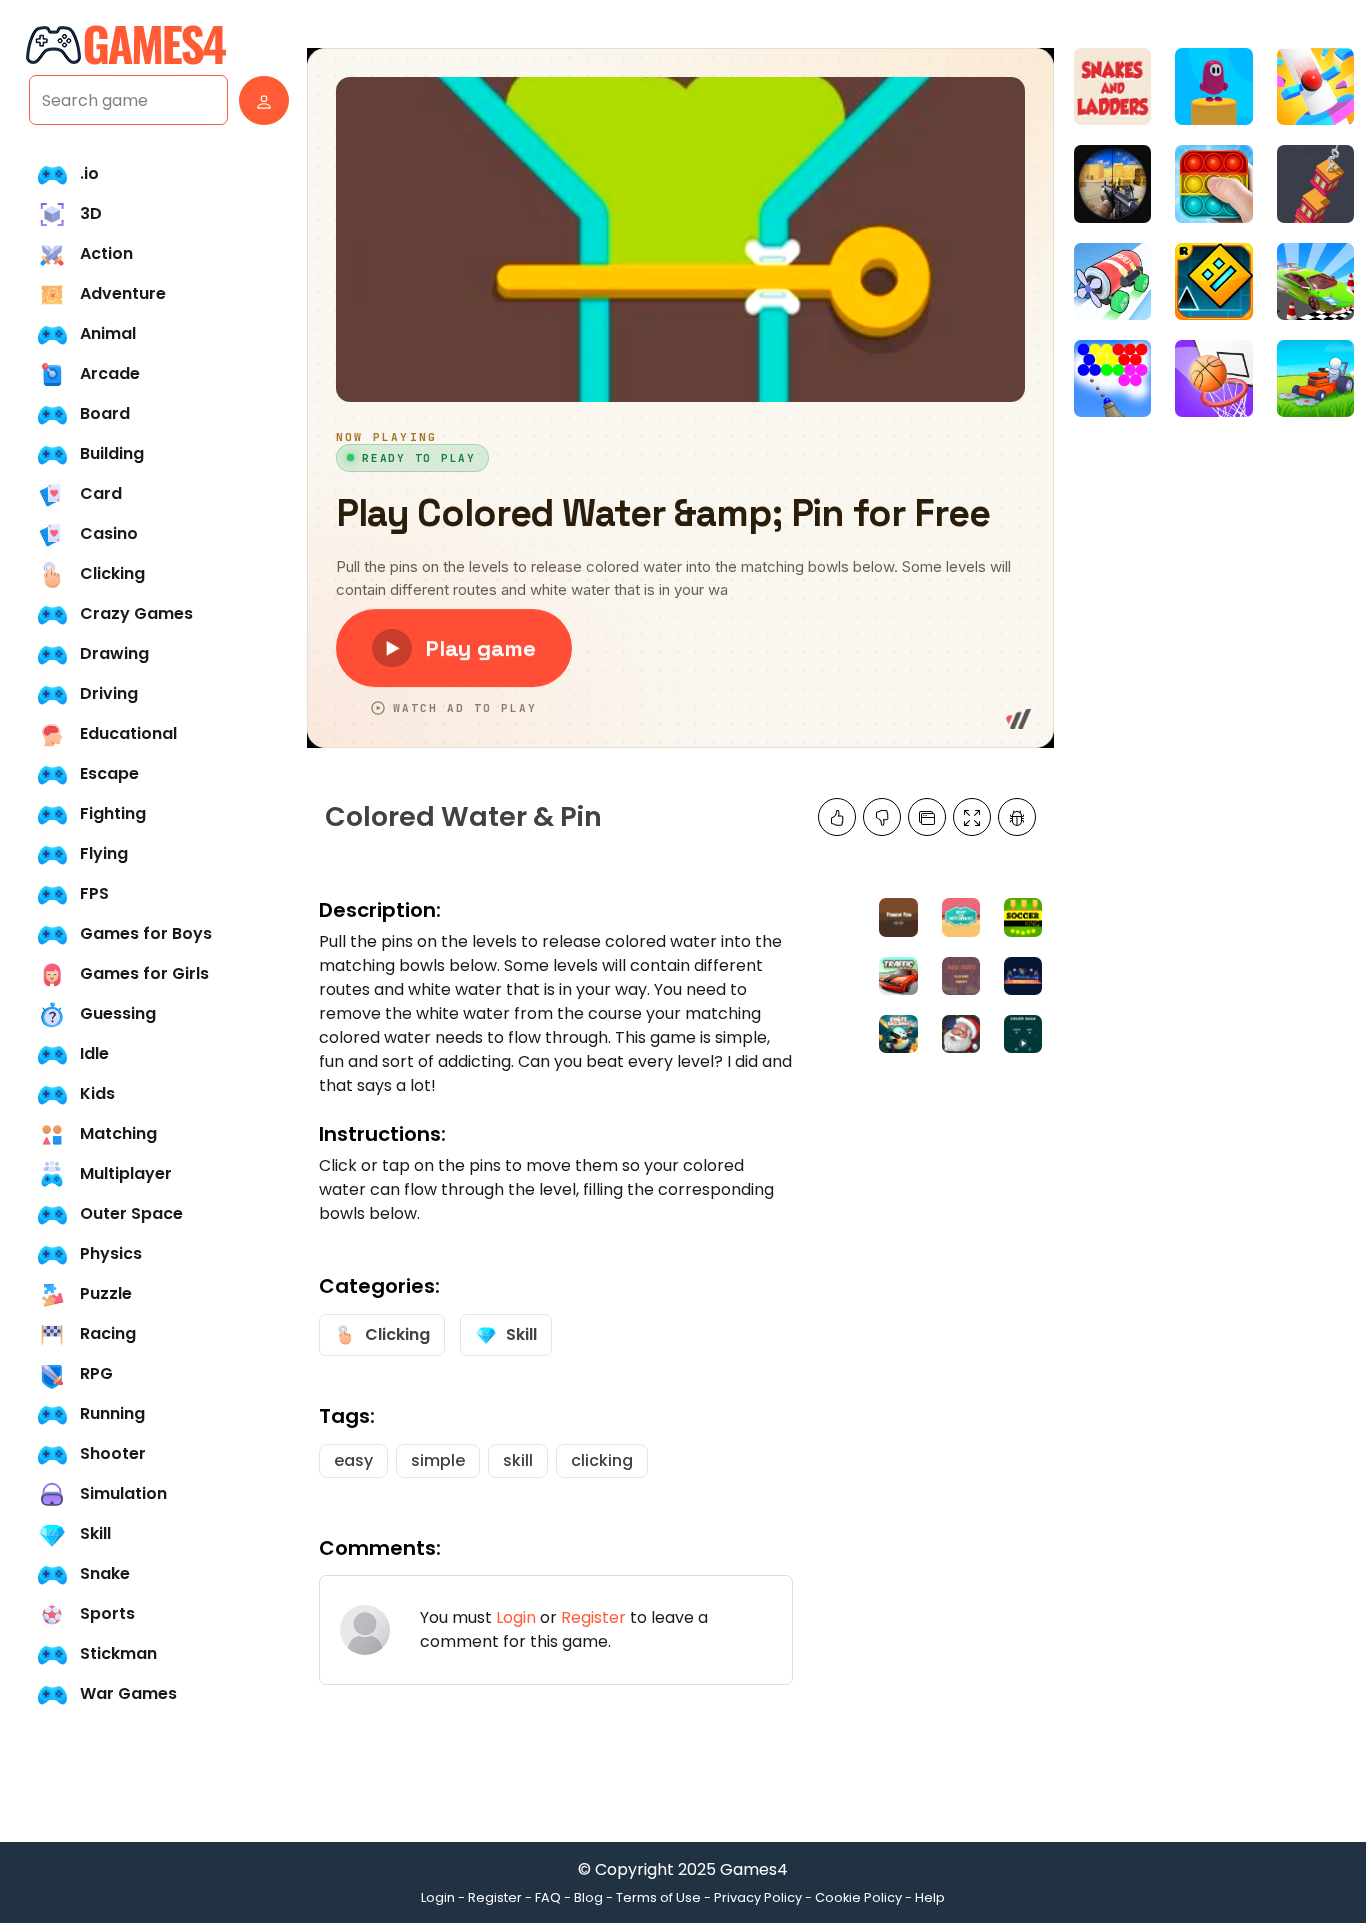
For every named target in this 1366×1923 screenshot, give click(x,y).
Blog (588, 1897)
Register (593, 1617)
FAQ (548, 1897)
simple (438, 1460)
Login (516, 1617)
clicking (602, 1460)
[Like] (837, 817)
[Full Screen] (972, 817)
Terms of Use (658, 1897)
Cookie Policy (858, 1897)
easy (353, 1460)
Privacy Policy (758, 1897)
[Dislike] (882, 817)
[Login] (259, 100)
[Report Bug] (1017, 817)
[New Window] (927, 817)
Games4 (754, 1869)
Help (930, 1897)
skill (518, 1460)
